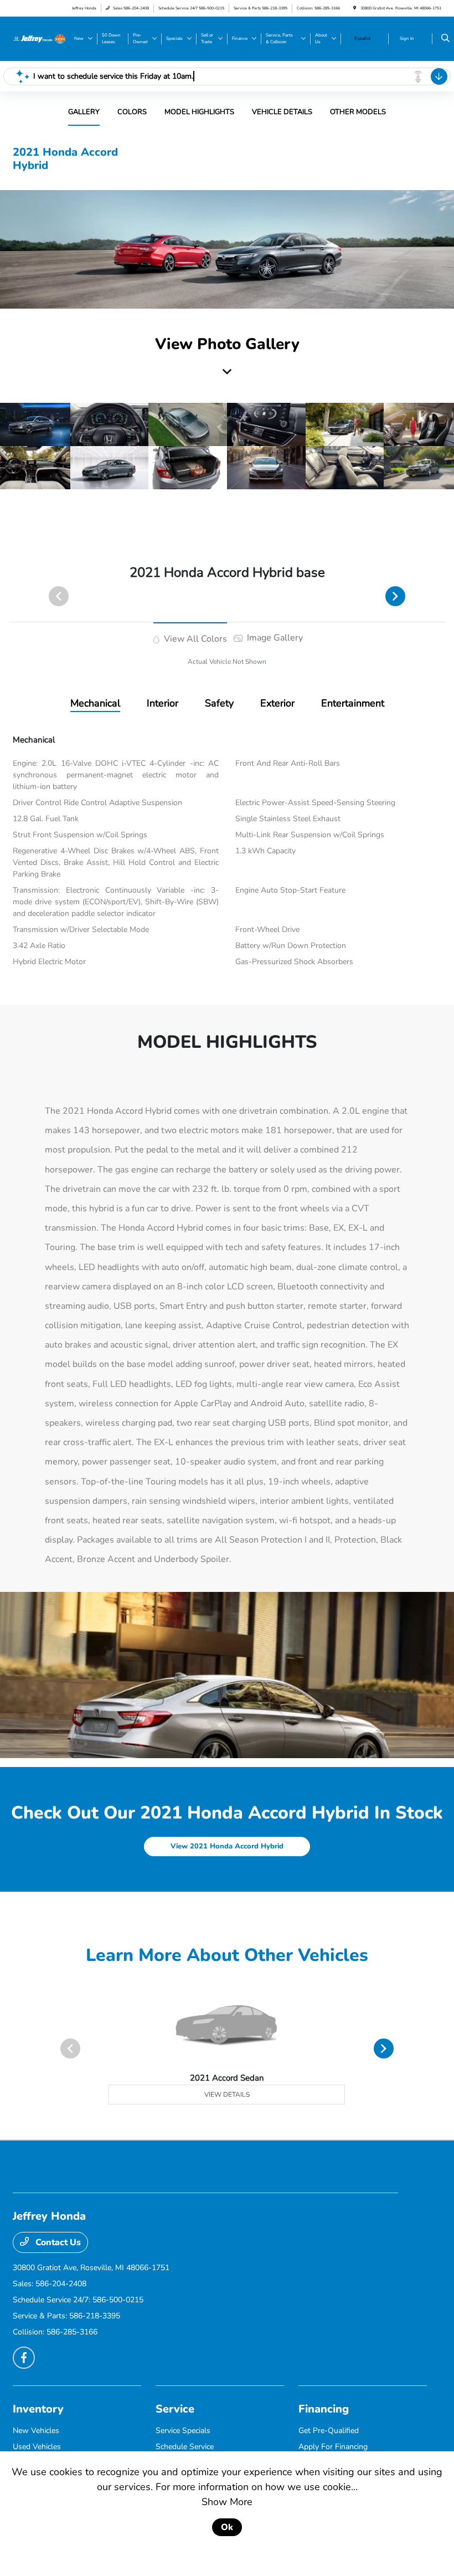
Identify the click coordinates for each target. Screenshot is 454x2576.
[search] (445, 39)
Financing (324, 2409)
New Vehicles (36, 2431)
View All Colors (194, 639)
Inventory (38, 2409)
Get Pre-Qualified (329, 2431)
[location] (355, 8)
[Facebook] (24, 2358)
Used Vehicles (37, 2447)
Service (175, 2409)
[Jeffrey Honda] (39, 38)
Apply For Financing (333, 2447)
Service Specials (183, 2431)
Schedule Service (185, 2447)
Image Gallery (274, 638)
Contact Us (57, 2242)
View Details (227, 2094)
